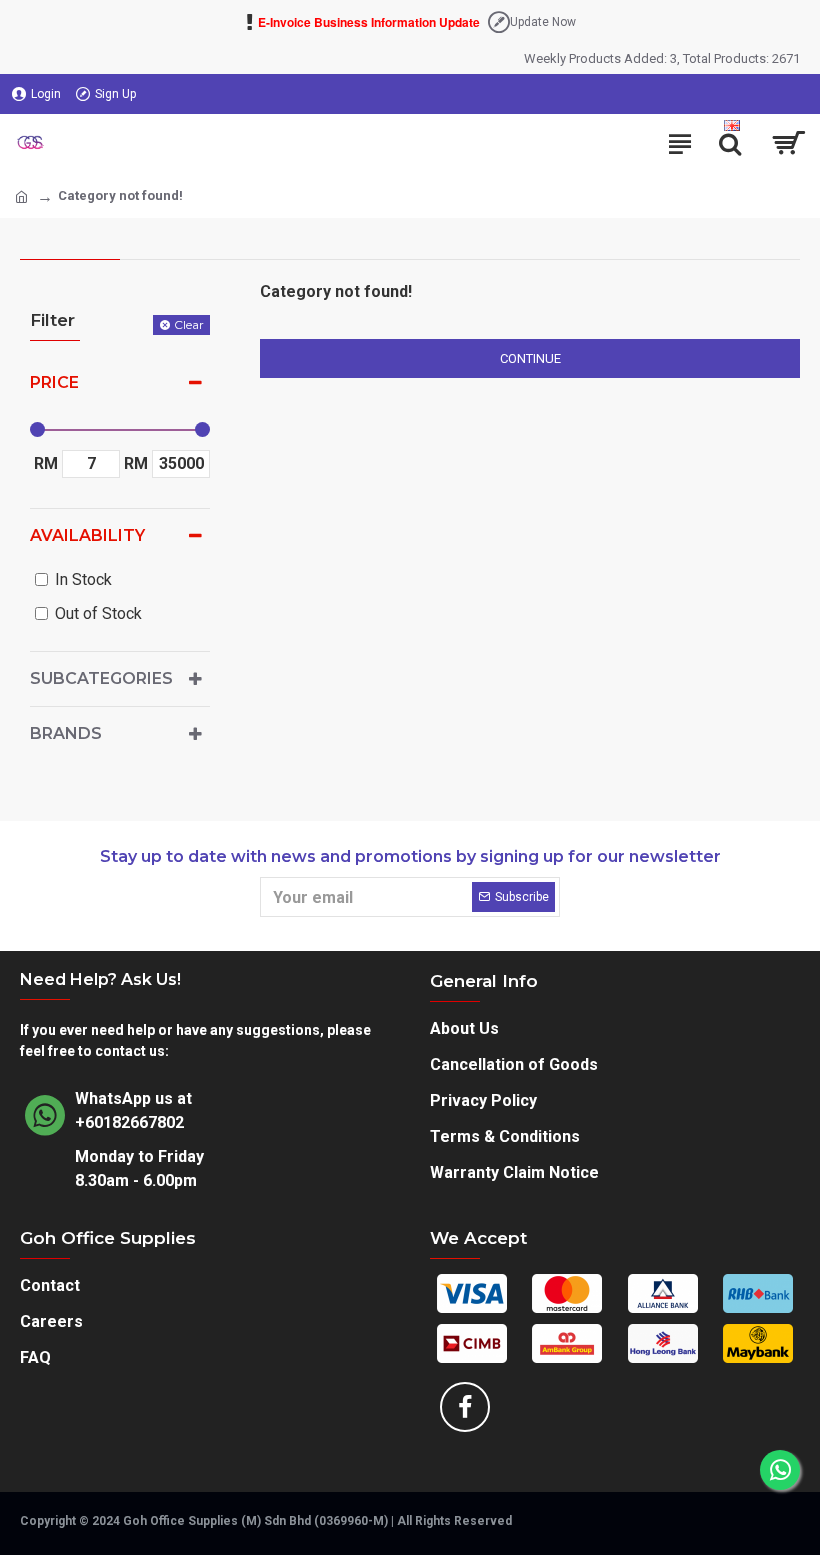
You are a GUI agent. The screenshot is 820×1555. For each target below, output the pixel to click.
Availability (87, 535)
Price (54, 382)
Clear (189, 324)
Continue (530, 358)
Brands (66, 733)
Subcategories (101, 678)
